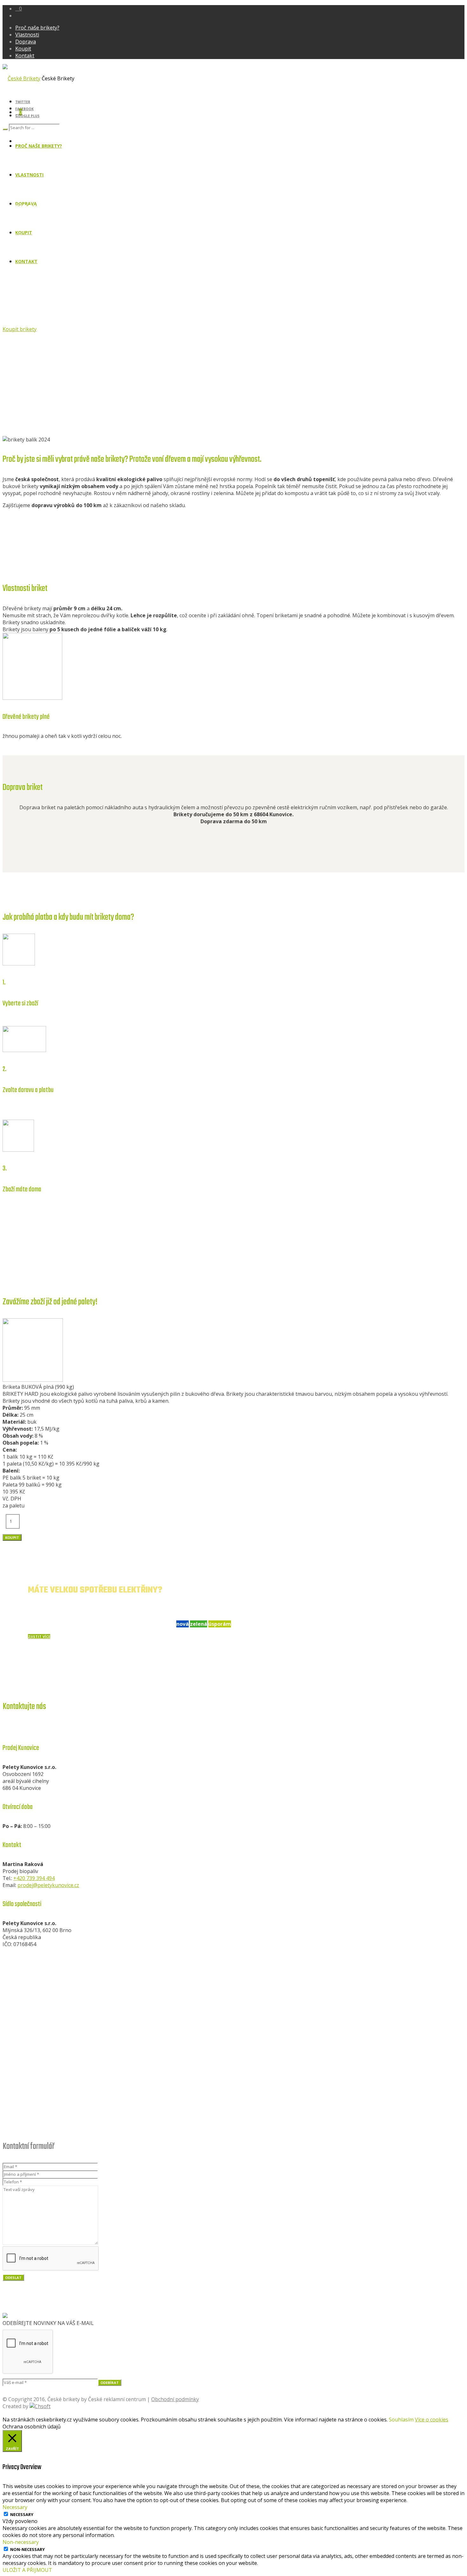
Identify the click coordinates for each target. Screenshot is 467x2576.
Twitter (23, 102)
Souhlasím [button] (401, 2420)
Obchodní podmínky (175, 2399)
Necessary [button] (15, 2507)
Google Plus (27, 116)
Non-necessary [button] (21, 2542)
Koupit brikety (20, 329)
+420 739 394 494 (34, 1878)
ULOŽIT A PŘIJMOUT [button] (27, 2570)
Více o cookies (432, 2420)
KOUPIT (12, 1537)
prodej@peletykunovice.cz (48, 1885)
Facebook (24, 109)
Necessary (22, 2514)
